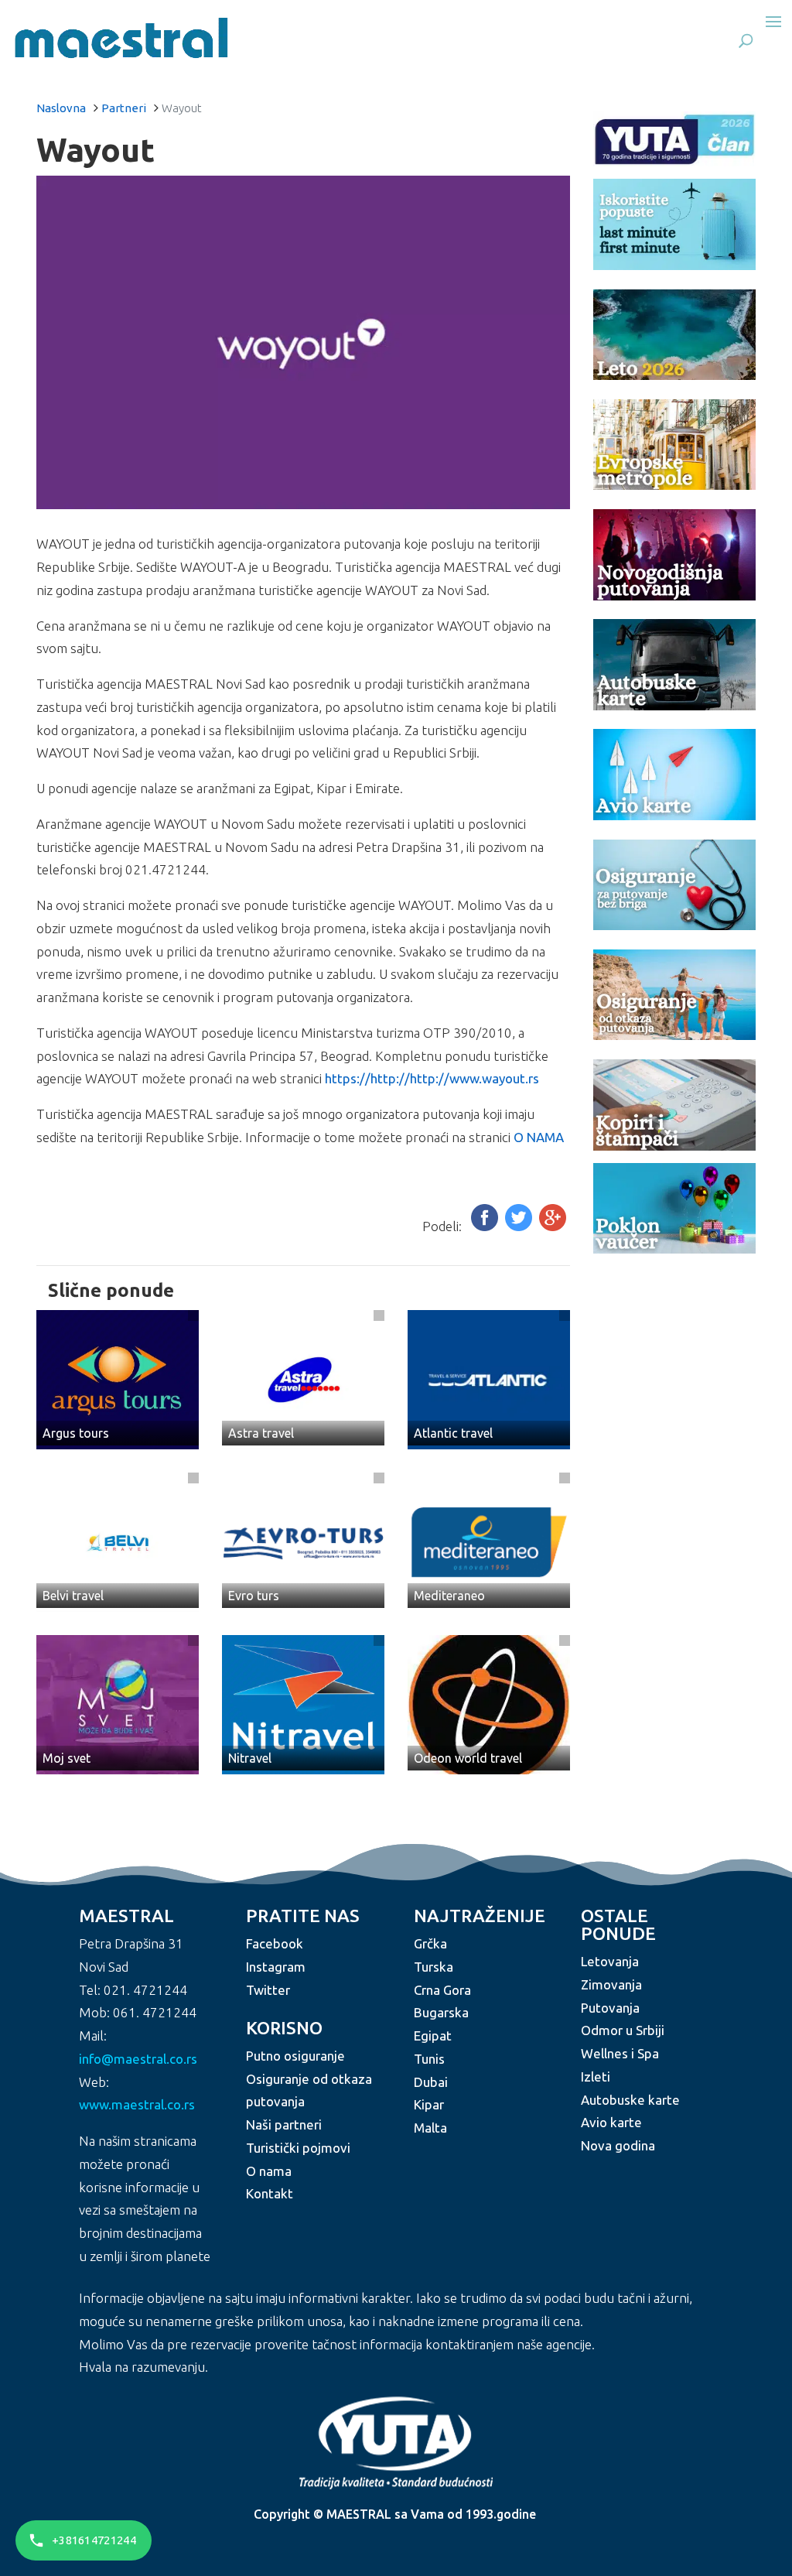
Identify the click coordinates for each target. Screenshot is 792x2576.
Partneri (124, 108)
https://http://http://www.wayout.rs (432, 1078)
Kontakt (270, 2193)
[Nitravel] (303, 1703)
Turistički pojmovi (298, 2148)
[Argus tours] (118, 1378)
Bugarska (441, 2012)
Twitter (268, 1990)
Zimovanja (611, 1984)
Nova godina (618, 2145)
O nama (269, 2171)
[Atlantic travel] (489, 1378)
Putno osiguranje (295, 2056)
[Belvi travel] (118, 1540)
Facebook (275, 1943)
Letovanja (610, 1961)
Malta (430, 2128)
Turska (434, 1967)
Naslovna (61, 108)
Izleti (596, 2077)
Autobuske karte (630, 2100)
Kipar (429, 2104)
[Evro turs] (303, 1540)
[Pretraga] (746, 40)
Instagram (276, 1967)
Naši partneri (284, 2124)
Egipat (433, 2035)
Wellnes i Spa (620, 2053)
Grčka (430, 1943)
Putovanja (610, 2008)
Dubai (431, 2082)
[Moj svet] (118, 1703)
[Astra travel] (303, 1378)
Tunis (429, 2059)
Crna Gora (442, 1990)
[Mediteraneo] (489, 1540)
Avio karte (611, 2122)
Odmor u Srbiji (623, 2030)
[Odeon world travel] (489, 1703)
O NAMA (539, 1137)
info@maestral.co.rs (138, 2059)
